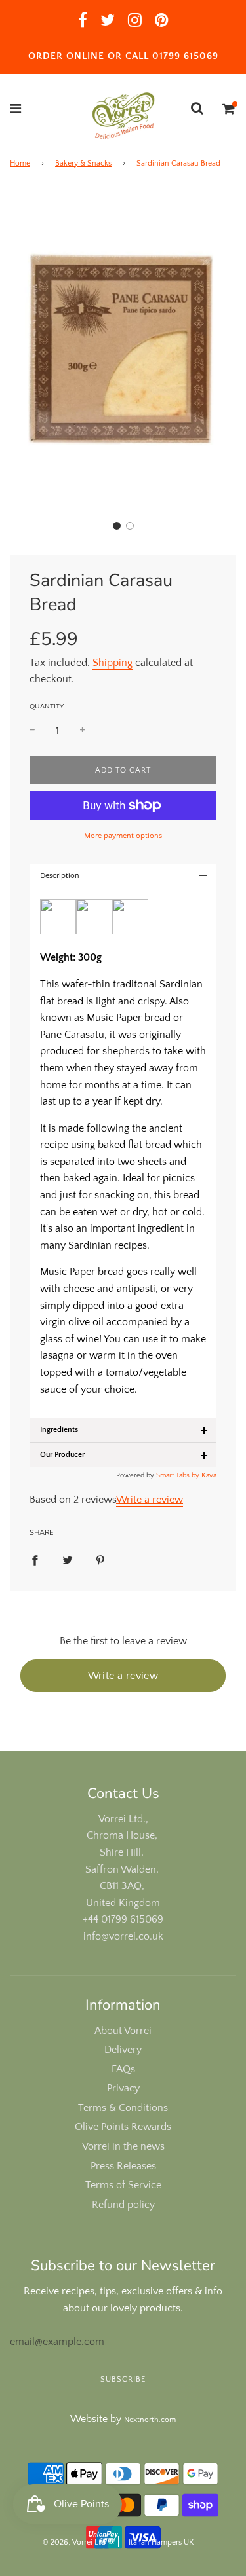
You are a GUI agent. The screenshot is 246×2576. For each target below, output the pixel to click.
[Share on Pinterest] (100, 1560)
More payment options (123, 836)
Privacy (123, 2088)
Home (20, 163)
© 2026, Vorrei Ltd (74, 2542)
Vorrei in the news (123, 2146)
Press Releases (123, 2166)
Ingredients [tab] (124, 1430)
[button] (117, 526)
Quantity (47, 707)
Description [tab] (124, 876)
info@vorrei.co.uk (123, 1936)
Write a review (150, 1500)
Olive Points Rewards (123, 2127)
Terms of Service (123, 2185)
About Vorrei (123, 2031)
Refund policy (123, 2205)
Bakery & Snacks (83, 163)
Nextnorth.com (150, 2420)
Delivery (123, 2050)
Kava (209, 1475)
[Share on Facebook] (35, 1560)
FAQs (123, 2069)
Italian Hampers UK (161, 2542)
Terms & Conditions (123, 2108)
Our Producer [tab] (124, 1455)
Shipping (113, 663)
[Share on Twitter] (68, 1560)
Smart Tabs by (179, 1475)
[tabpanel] (123, 1153)
